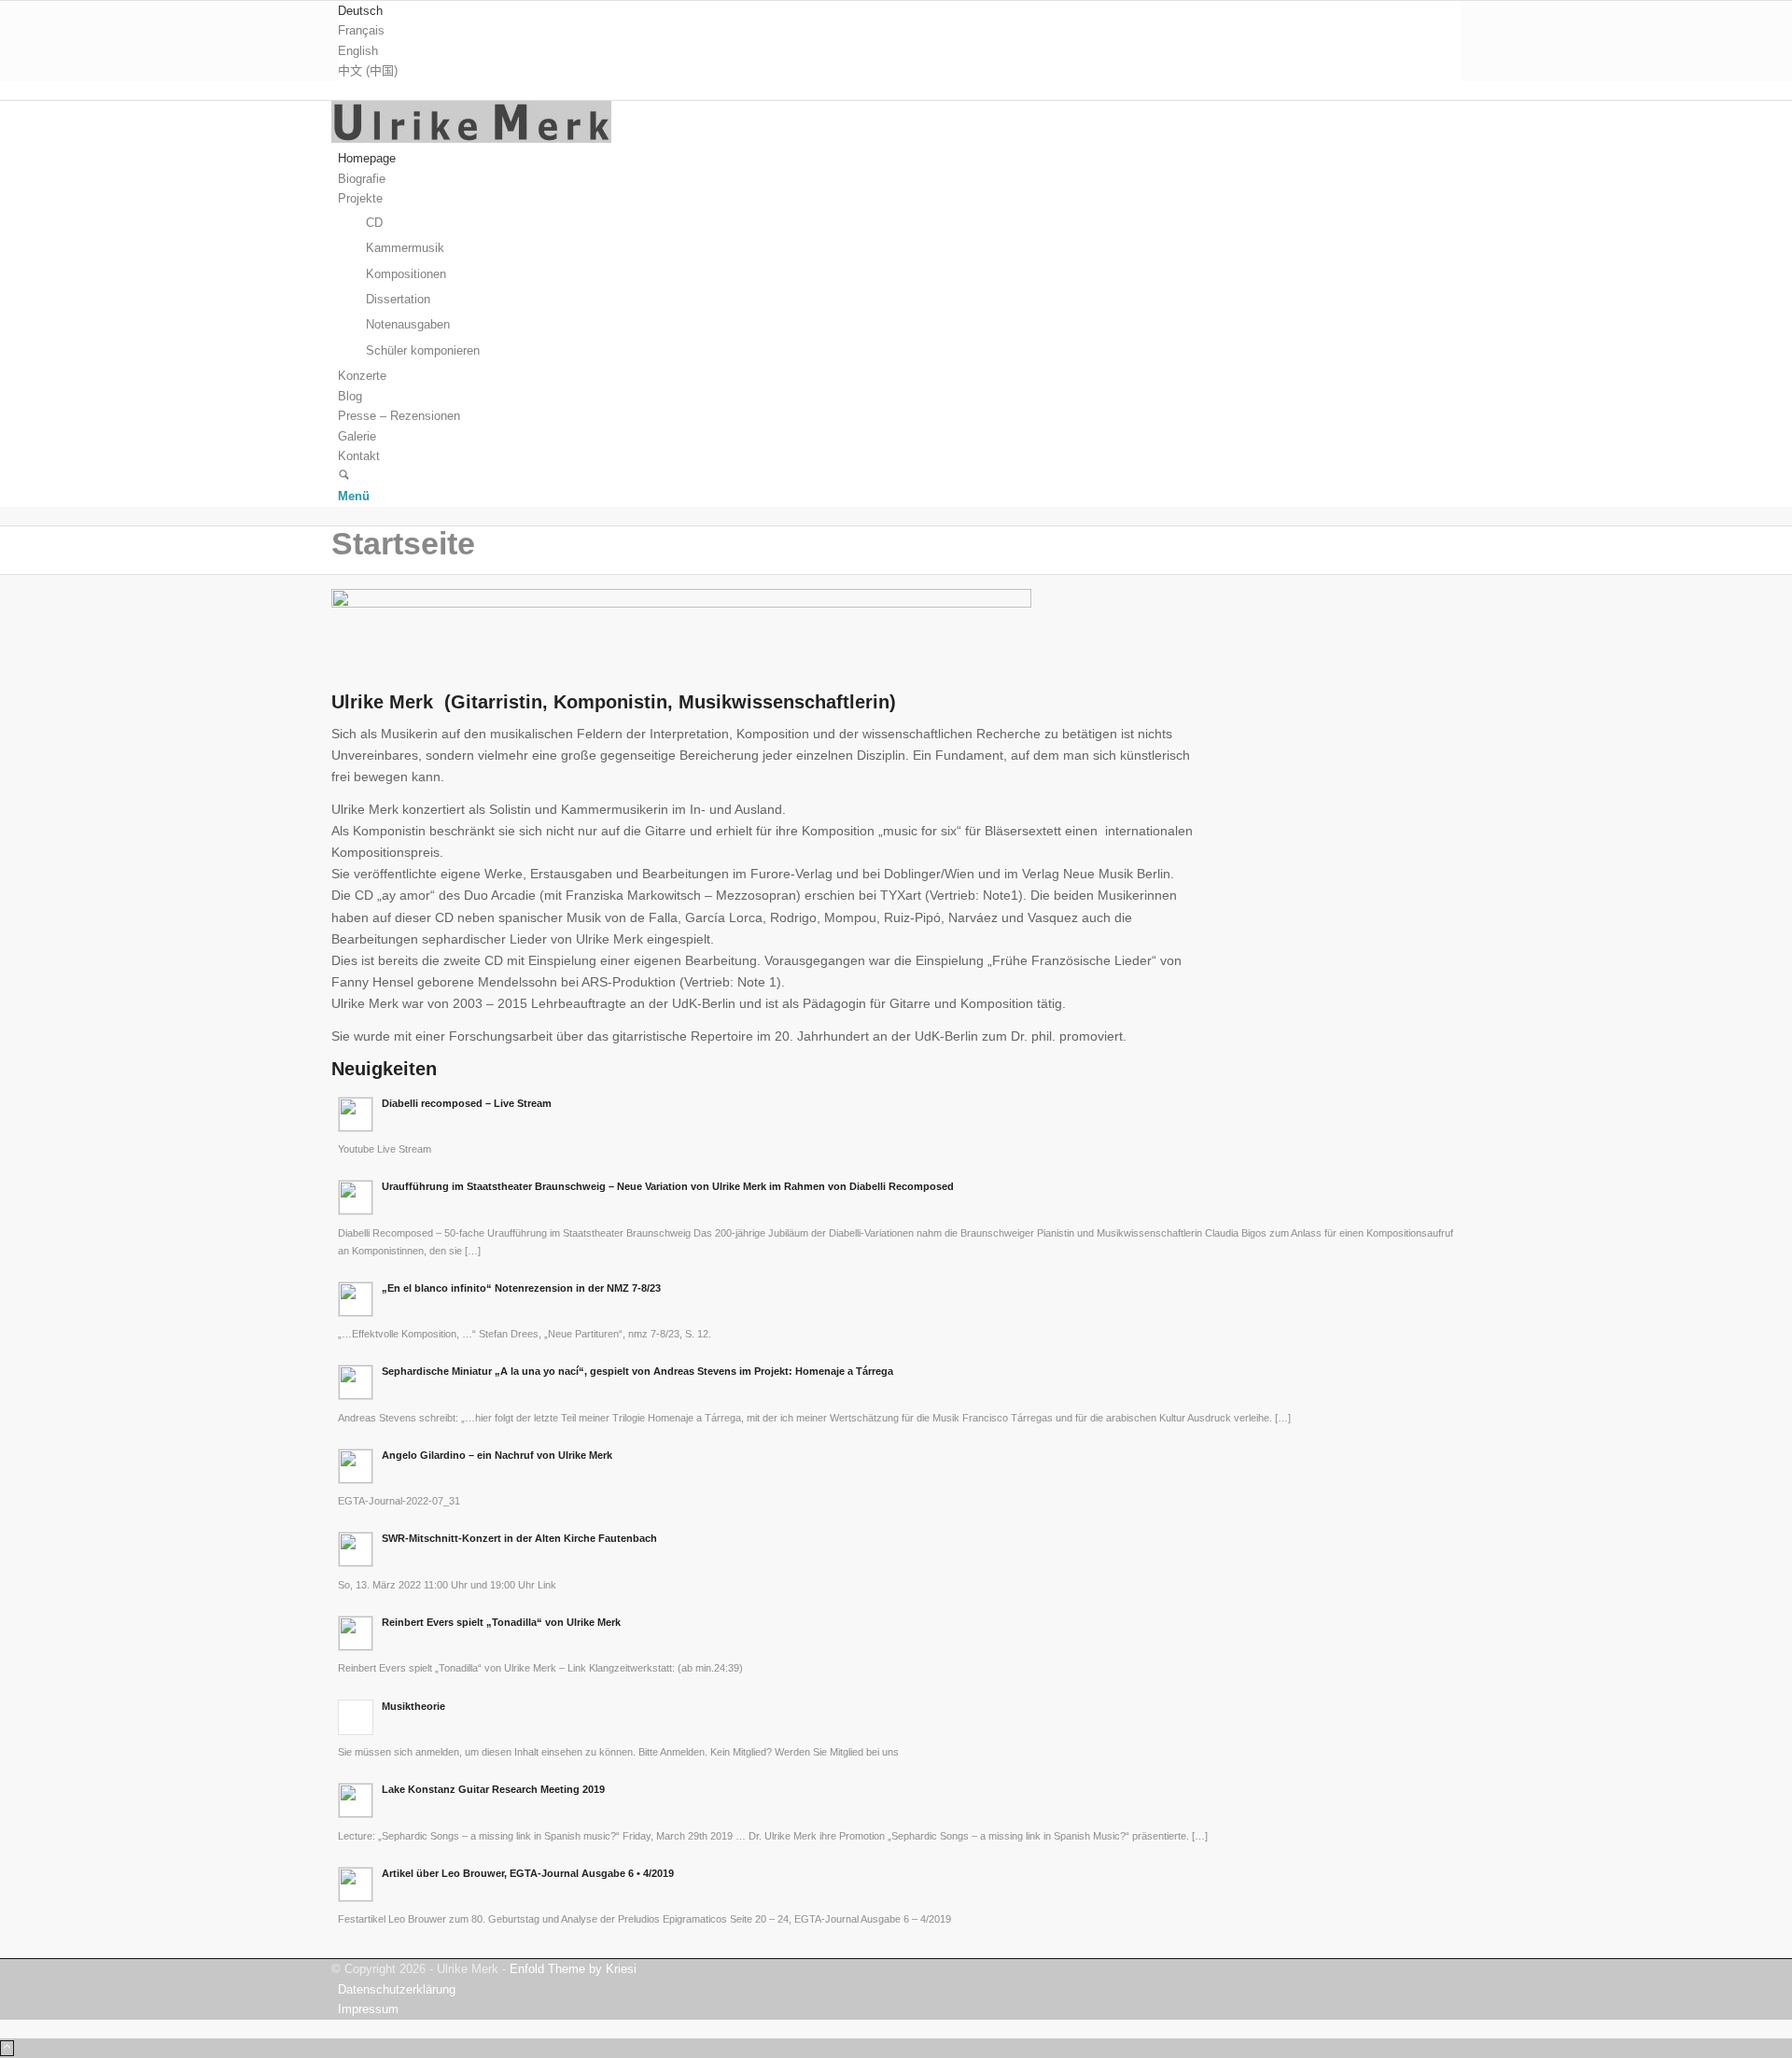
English (358, 51)
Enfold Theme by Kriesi (573, 1969)
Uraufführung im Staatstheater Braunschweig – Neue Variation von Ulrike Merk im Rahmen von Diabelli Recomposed (668, 1186)
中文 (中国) (368, 70)
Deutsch (360, 11)
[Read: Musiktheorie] (356, 1717)
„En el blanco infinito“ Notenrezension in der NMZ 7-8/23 (521, 1288)
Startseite (403, 543)
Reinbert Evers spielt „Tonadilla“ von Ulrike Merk (501, 1622)
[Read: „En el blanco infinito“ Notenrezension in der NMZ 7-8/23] (356, 1299)
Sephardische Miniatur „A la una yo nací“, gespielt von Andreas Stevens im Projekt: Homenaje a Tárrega (637, 1371)
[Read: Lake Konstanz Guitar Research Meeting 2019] (356, 1800)
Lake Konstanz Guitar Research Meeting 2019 (493, 1789)
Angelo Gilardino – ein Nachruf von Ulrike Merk (497, 1455)
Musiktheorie (413, 1706)
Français (361, 30)
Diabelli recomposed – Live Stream (467, 1103)
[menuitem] (899, 11)
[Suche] (344, 476)
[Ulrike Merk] (471, 139)
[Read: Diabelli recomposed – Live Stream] (356, 1114)
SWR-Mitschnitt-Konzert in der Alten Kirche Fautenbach (519, 1538)
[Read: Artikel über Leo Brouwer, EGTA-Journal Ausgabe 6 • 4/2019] (356, 1884)
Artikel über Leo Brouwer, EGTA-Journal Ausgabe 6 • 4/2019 (528, 1873)
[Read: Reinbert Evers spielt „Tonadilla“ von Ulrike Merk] (356, 1633)
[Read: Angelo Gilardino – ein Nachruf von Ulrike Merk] (356, 1466)
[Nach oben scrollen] (7, 2048)
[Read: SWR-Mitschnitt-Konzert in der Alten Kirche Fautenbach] (356, 1549)
